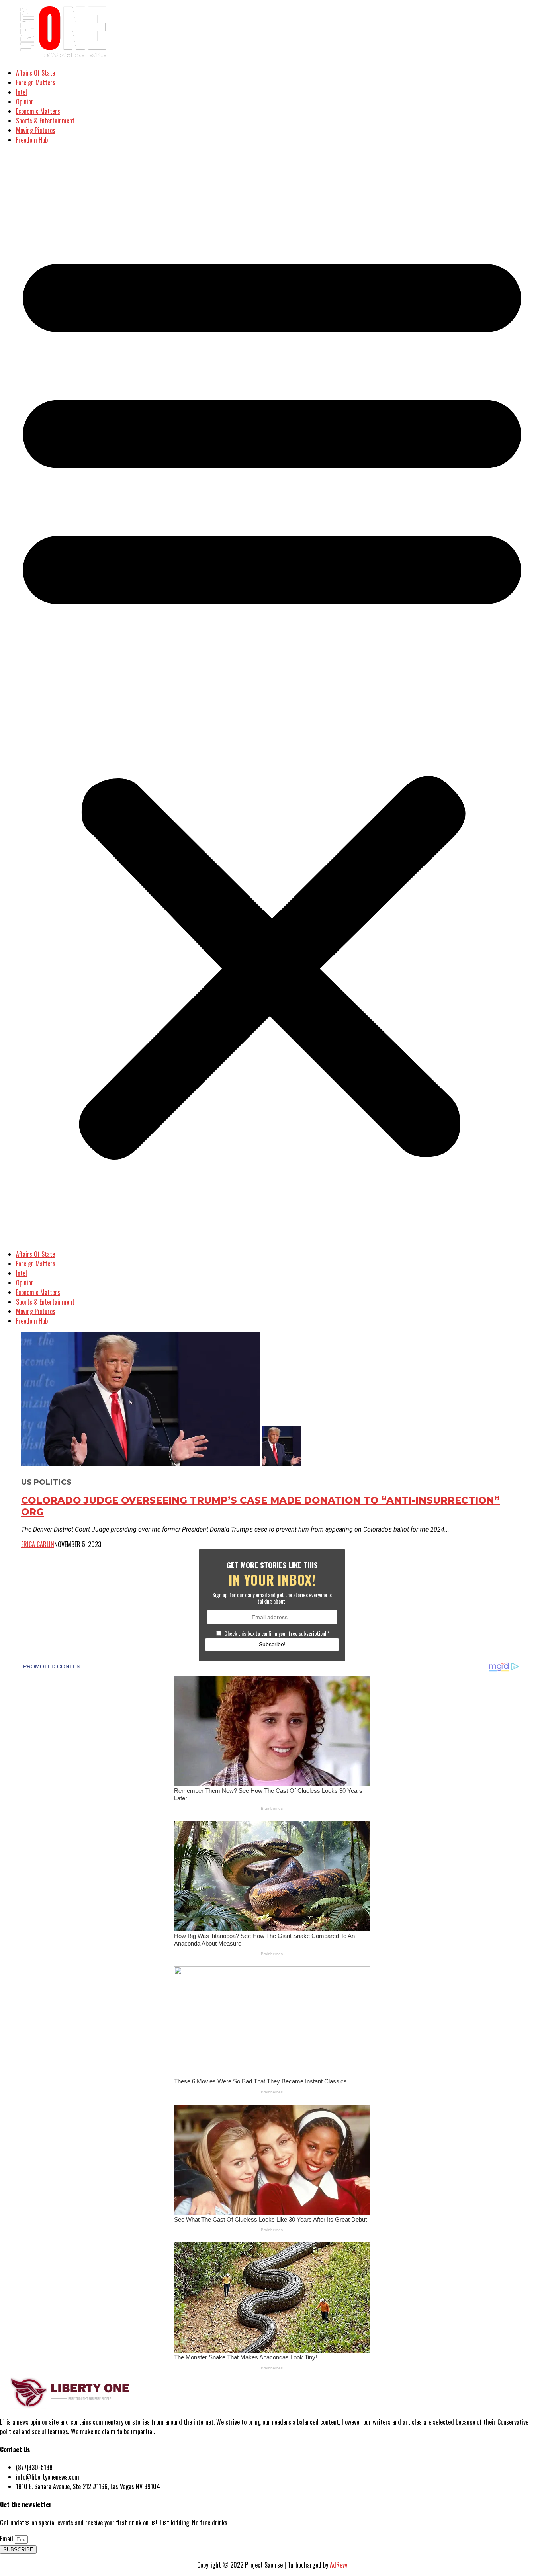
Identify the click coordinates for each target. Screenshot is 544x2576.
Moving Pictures (36, 130)
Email (7, 2539)
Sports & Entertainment (45, 121)
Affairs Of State (35, 73)
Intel (22, 92)
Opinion (25, 102)
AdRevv (339, 2565)
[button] (272, 697)
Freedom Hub (32, 140)
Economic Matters (38, 111)
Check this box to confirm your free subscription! (277, 1633)
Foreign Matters (36, 82)
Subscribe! (272, 1644)
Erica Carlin (38, 1544)
